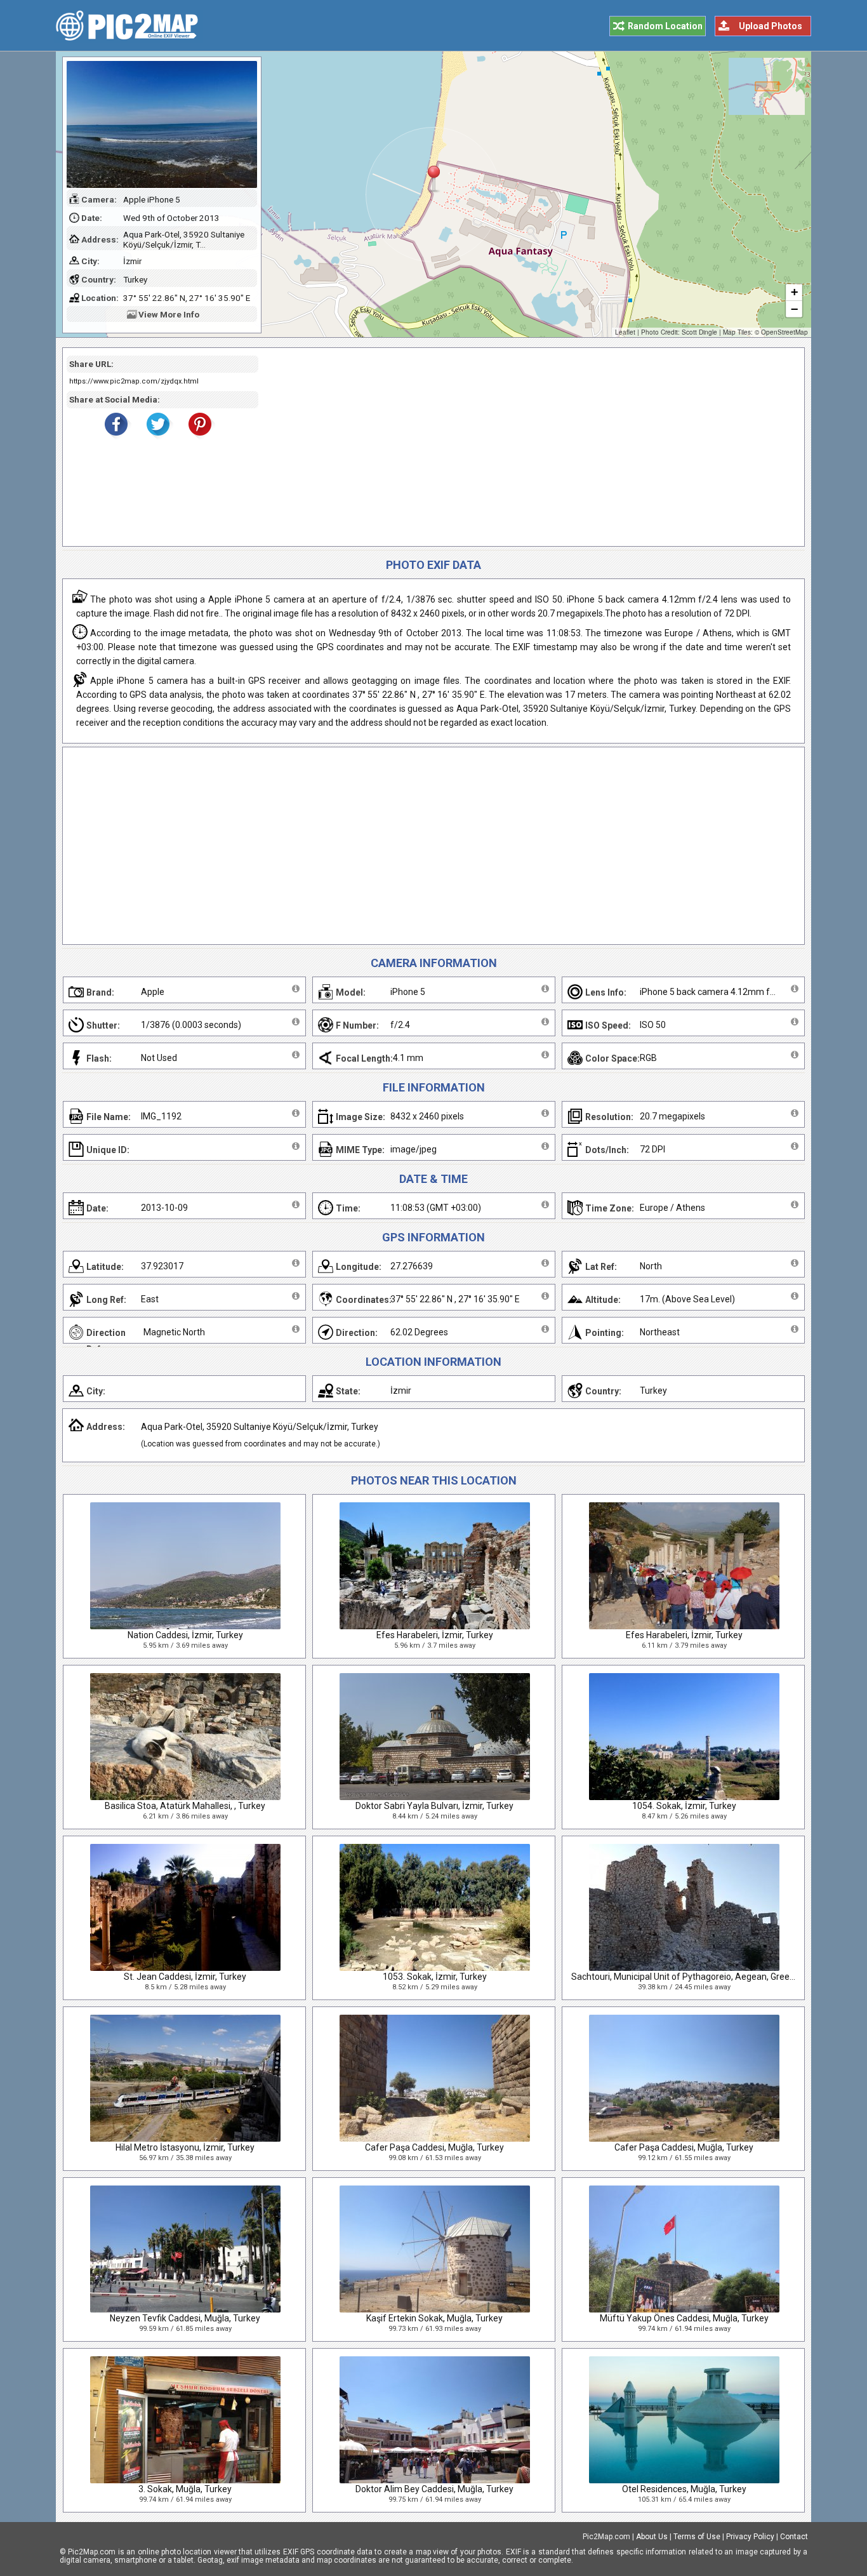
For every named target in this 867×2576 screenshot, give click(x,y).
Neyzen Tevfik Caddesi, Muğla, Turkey (185, 2318)
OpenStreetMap (784, 332)
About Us (652, 2537)
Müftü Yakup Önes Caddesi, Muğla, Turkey (684, 2318)
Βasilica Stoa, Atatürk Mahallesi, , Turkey (185, 1806)
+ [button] (794, 292)
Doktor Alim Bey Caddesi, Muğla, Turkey (434, 2489)
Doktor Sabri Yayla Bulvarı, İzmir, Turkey (434, 1806)
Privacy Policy (750, 2537)
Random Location (665, 26)
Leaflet (625, 332)
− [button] (794, 309)
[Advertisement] (527, 447)
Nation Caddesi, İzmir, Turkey (185, 1635)
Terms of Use (697, 2537)
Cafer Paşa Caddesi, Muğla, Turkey (434, 2147)
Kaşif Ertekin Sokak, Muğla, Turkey (434, 2318)
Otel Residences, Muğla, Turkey (684, 2489)
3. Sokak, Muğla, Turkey (185, 2489)
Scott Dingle (699, 332)
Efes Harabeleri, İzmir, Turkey (435, 1635)
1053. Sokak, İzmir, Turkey (435, 1977)
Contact (794, 2537)
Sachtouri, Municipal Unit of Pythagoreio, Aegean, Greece (685, 1977)
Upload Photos (771, 26)
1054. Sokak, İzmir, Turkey (684, 1806)
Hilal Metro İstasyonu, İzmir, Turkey (185, 2147)
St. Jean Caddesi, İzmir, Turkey (185, 1977)
